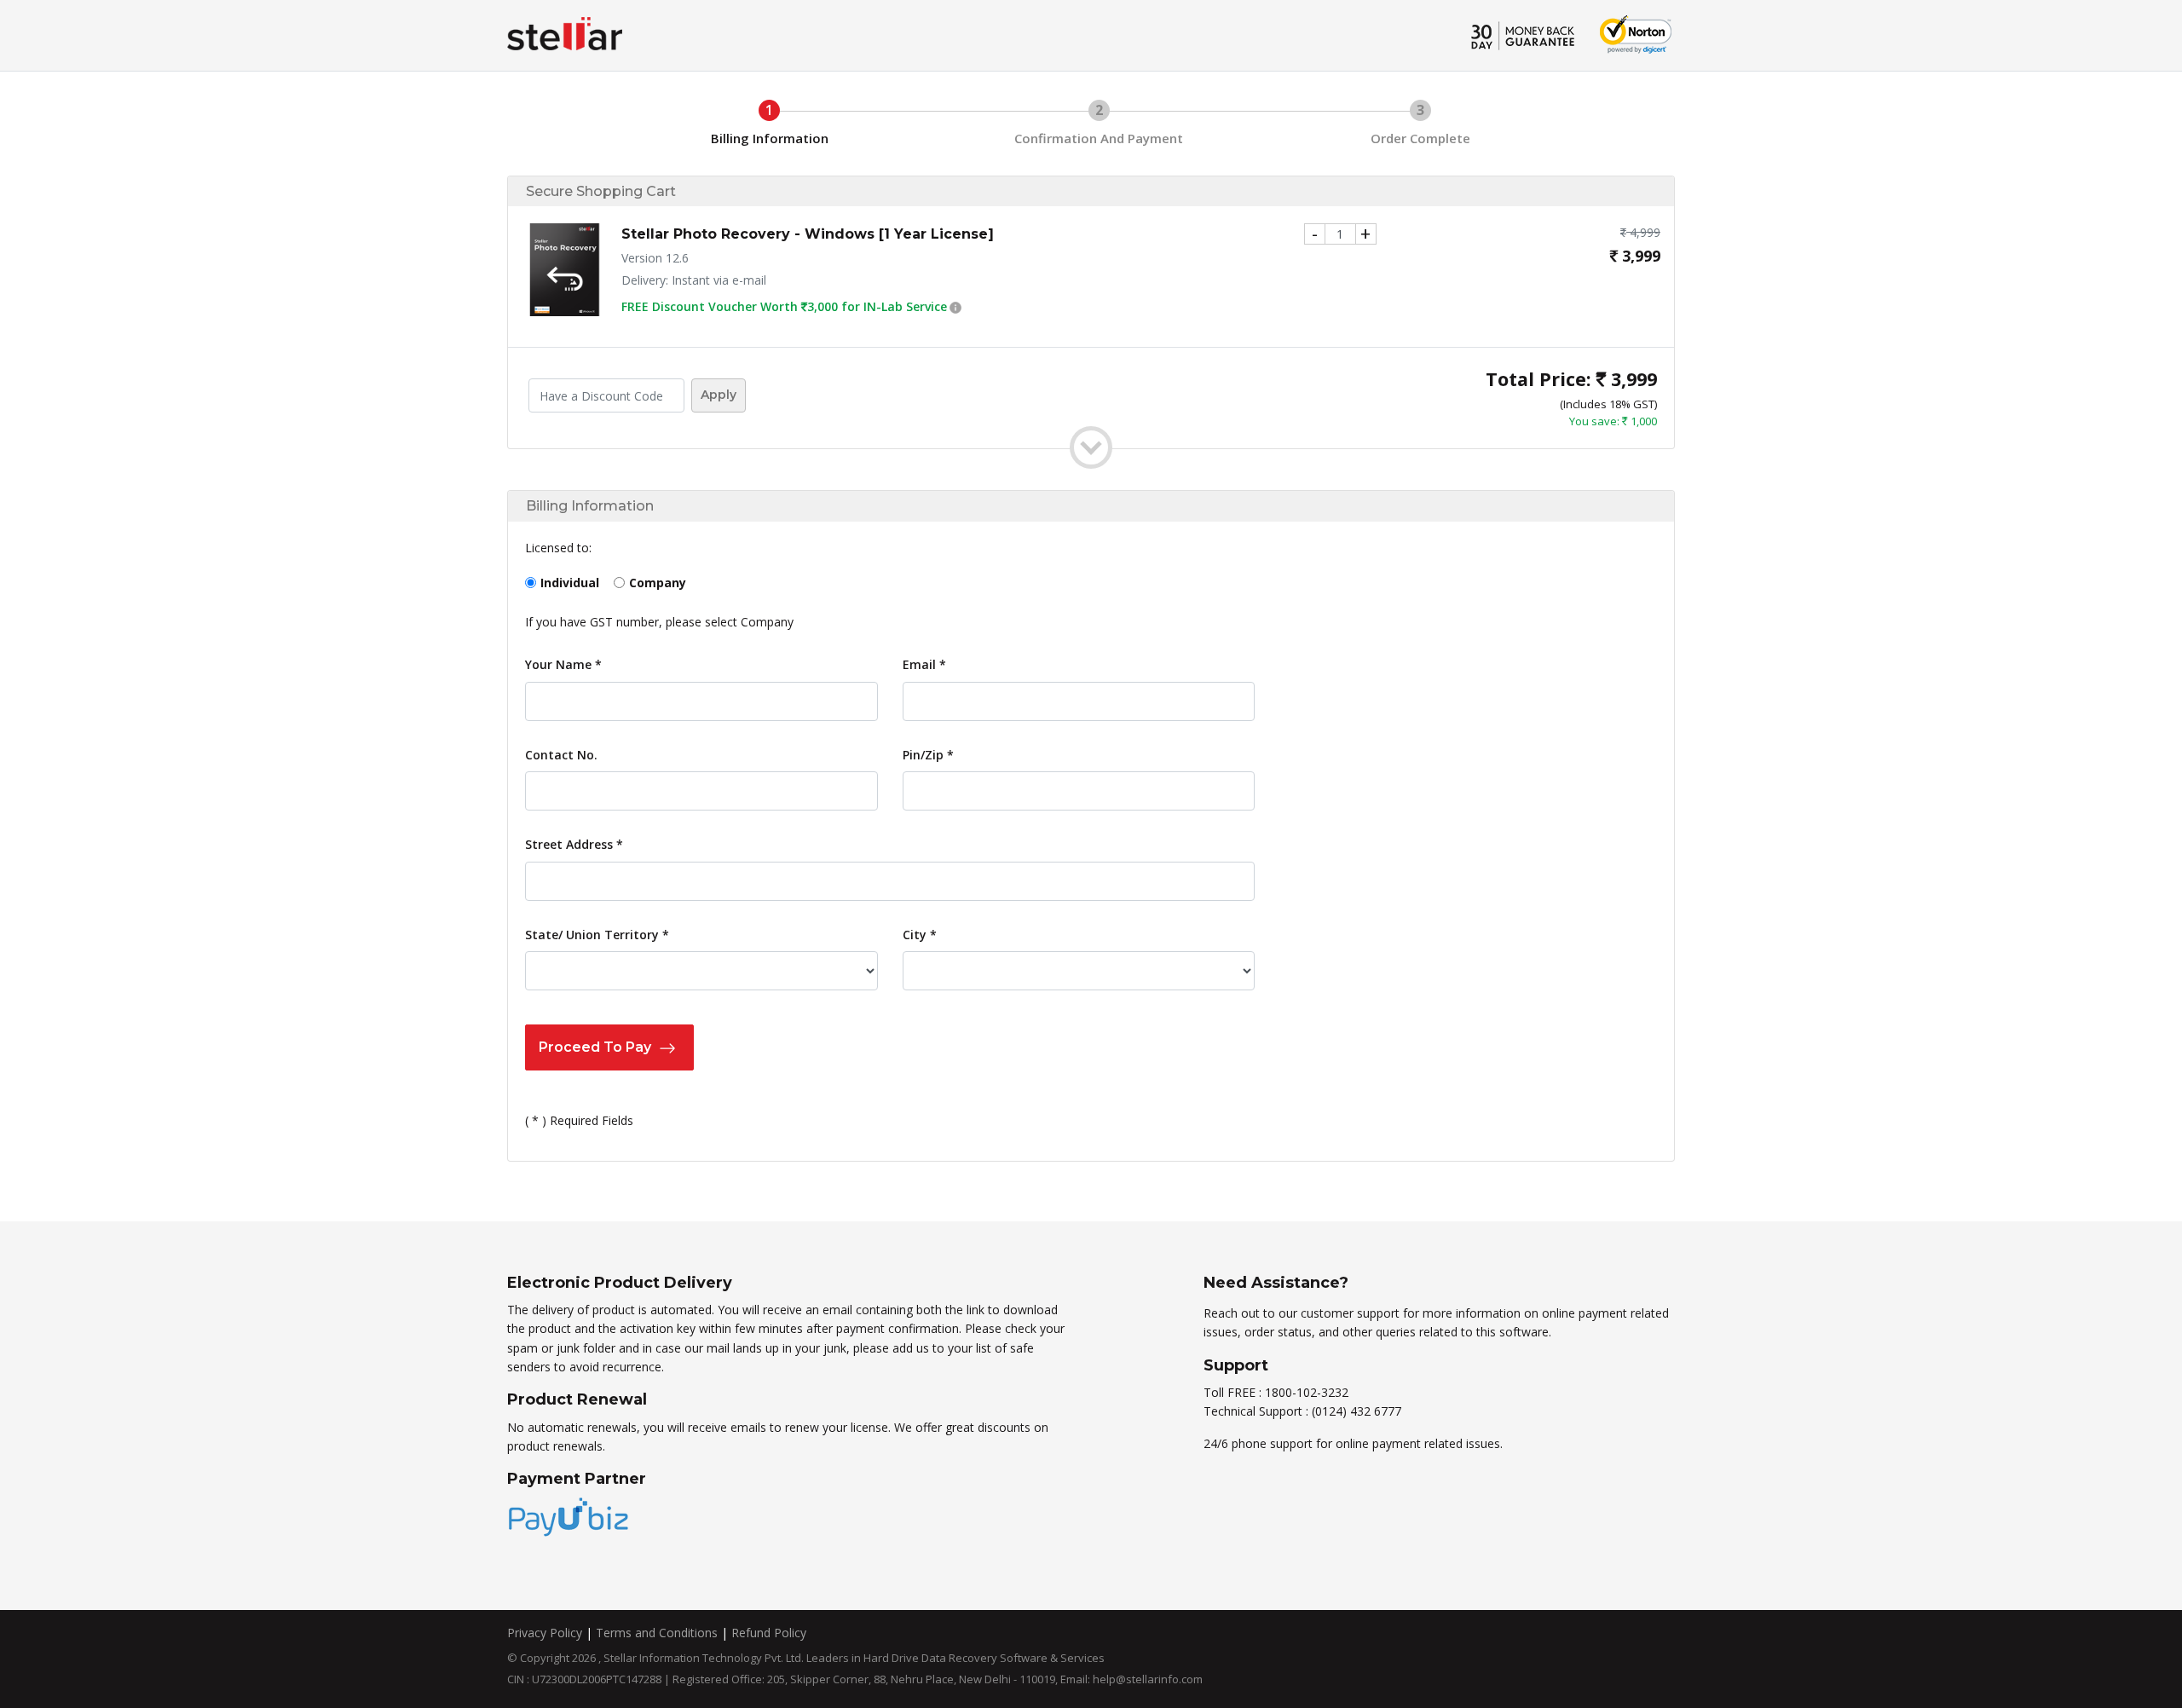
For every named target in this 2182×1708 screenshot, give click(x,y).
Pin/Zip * (928, 755)
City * (920, 935)
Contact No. (561, 755)
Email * (924, 664)
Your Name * (563, 664)
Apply (719, 395)
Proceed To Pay (597, 1047)
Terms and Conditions (657, 1633)
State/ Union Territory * (597, 935)
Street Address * (574, 844)
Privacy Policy (545, 1633)
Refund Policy (769, 1633)
